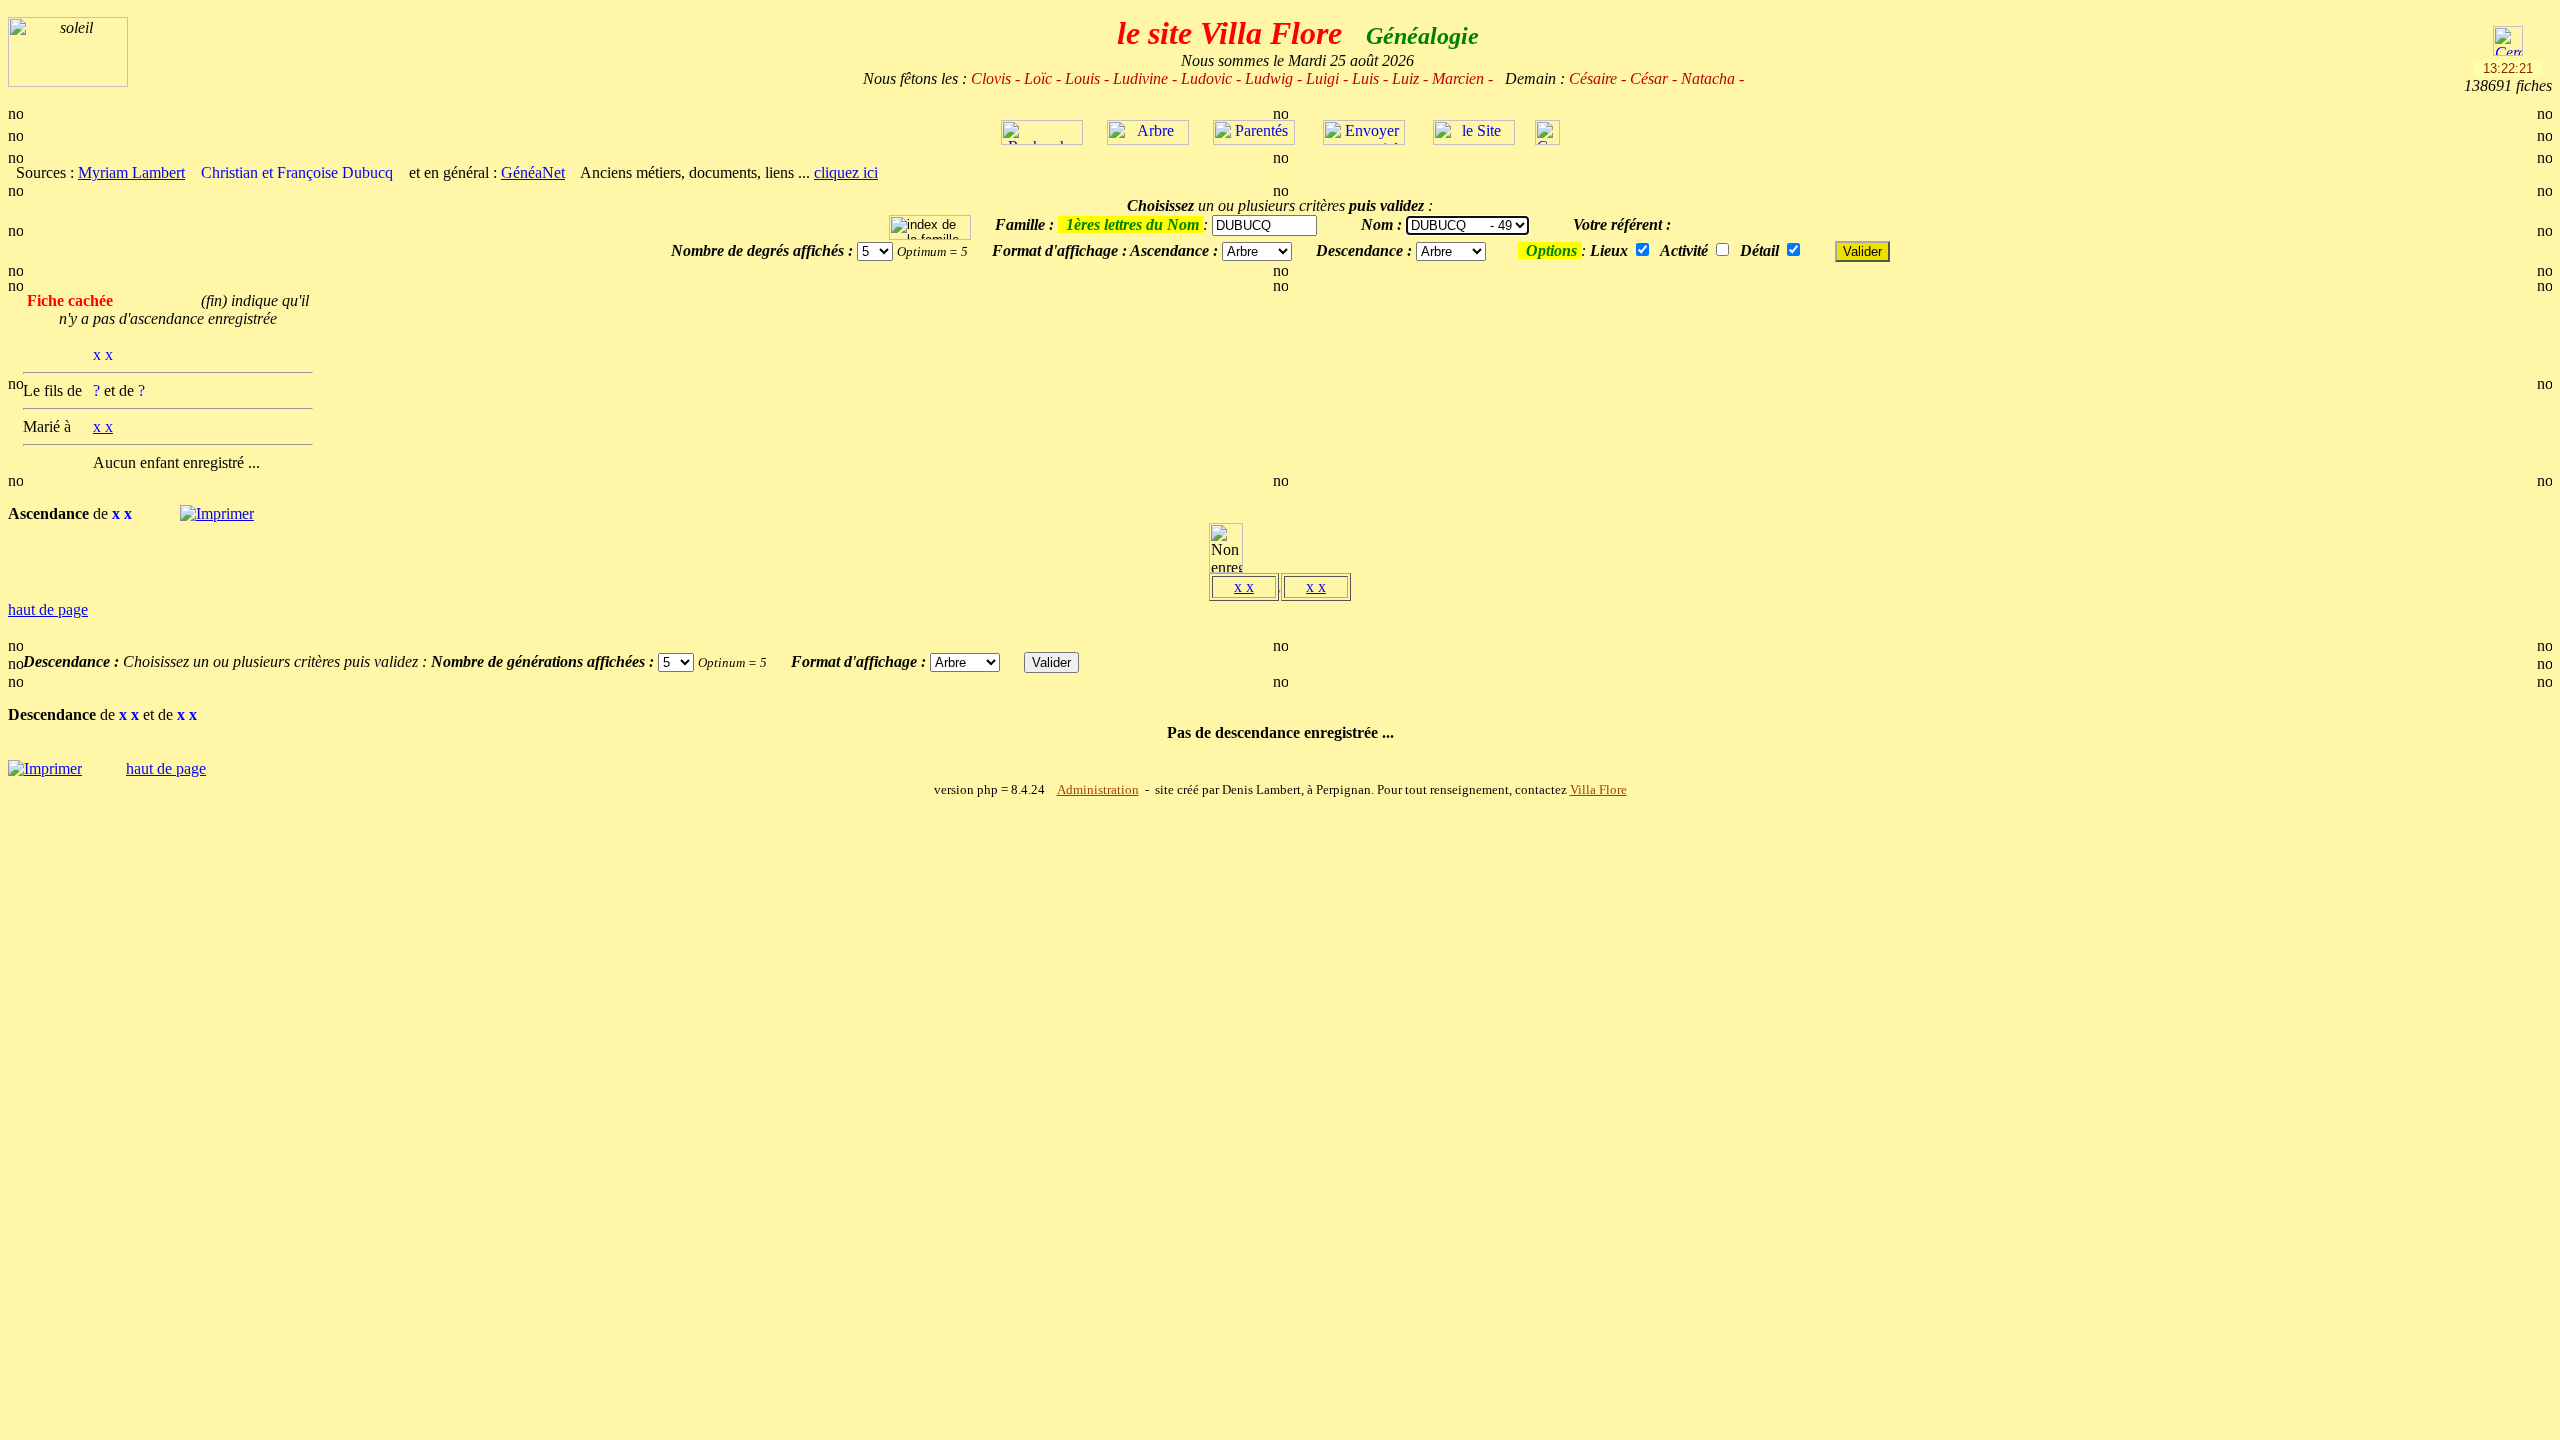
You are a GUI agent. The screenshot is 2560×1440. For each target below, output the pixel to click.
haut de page (48, 609)
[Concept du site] (1474, 139)
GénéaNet (533, 172)
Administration (1098, 790)
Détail (1759, 250)
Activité (1684, 250)
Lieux (1609, 250)
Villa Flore (1598, 790)
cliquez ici (846, 172)
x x (1244, 586)
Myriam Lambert (131, 172)
